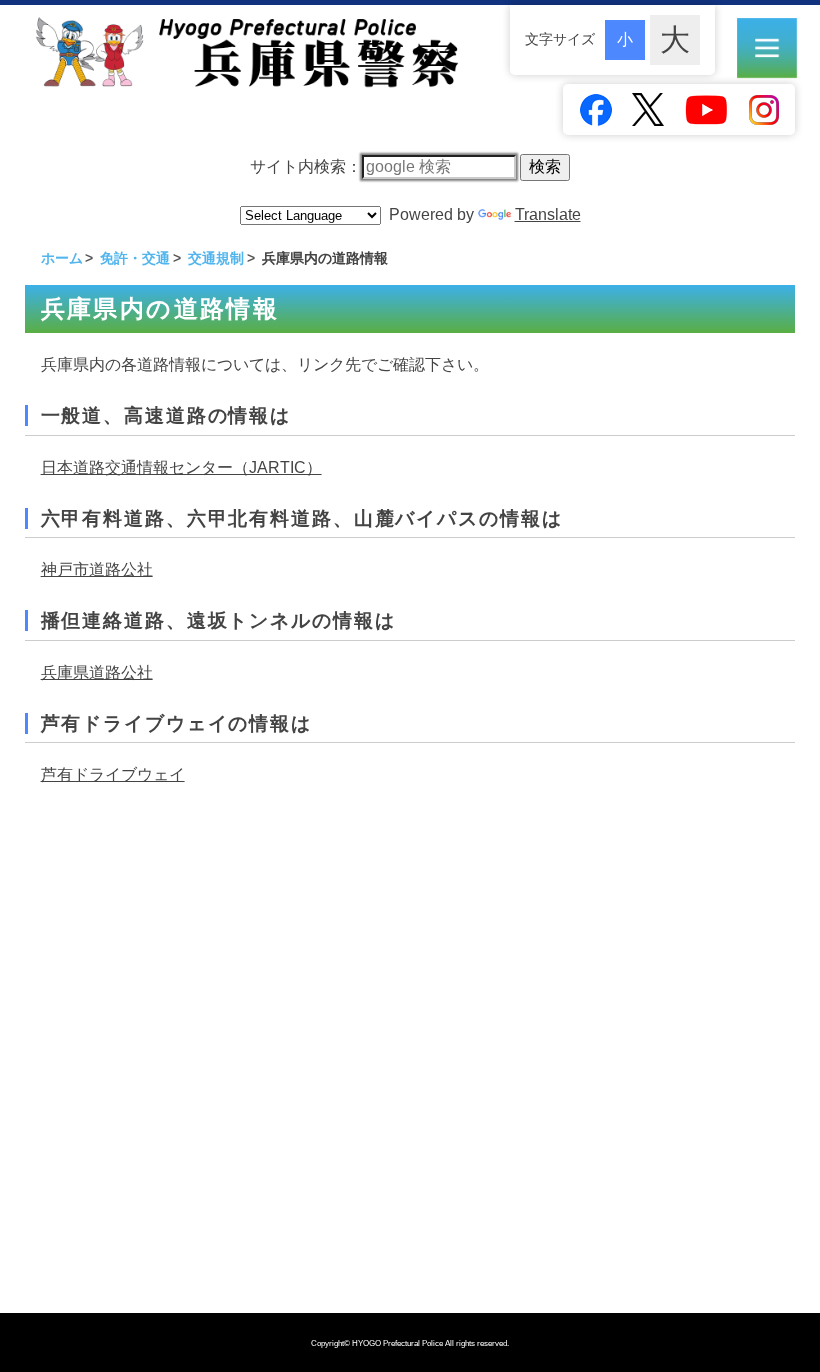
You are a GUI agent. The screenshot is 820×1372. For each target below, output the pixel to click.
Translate (548, 214)
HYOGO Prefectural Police (398, 1343)
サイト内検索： (306, 166)
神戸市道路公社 (97, 569)
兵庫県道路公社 (97, 672)
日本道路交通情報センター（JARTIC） (181, 467)
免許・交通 (135, 258)
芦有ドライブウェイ (113, 774)
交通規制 (216, 258)
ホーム (62, 258)
